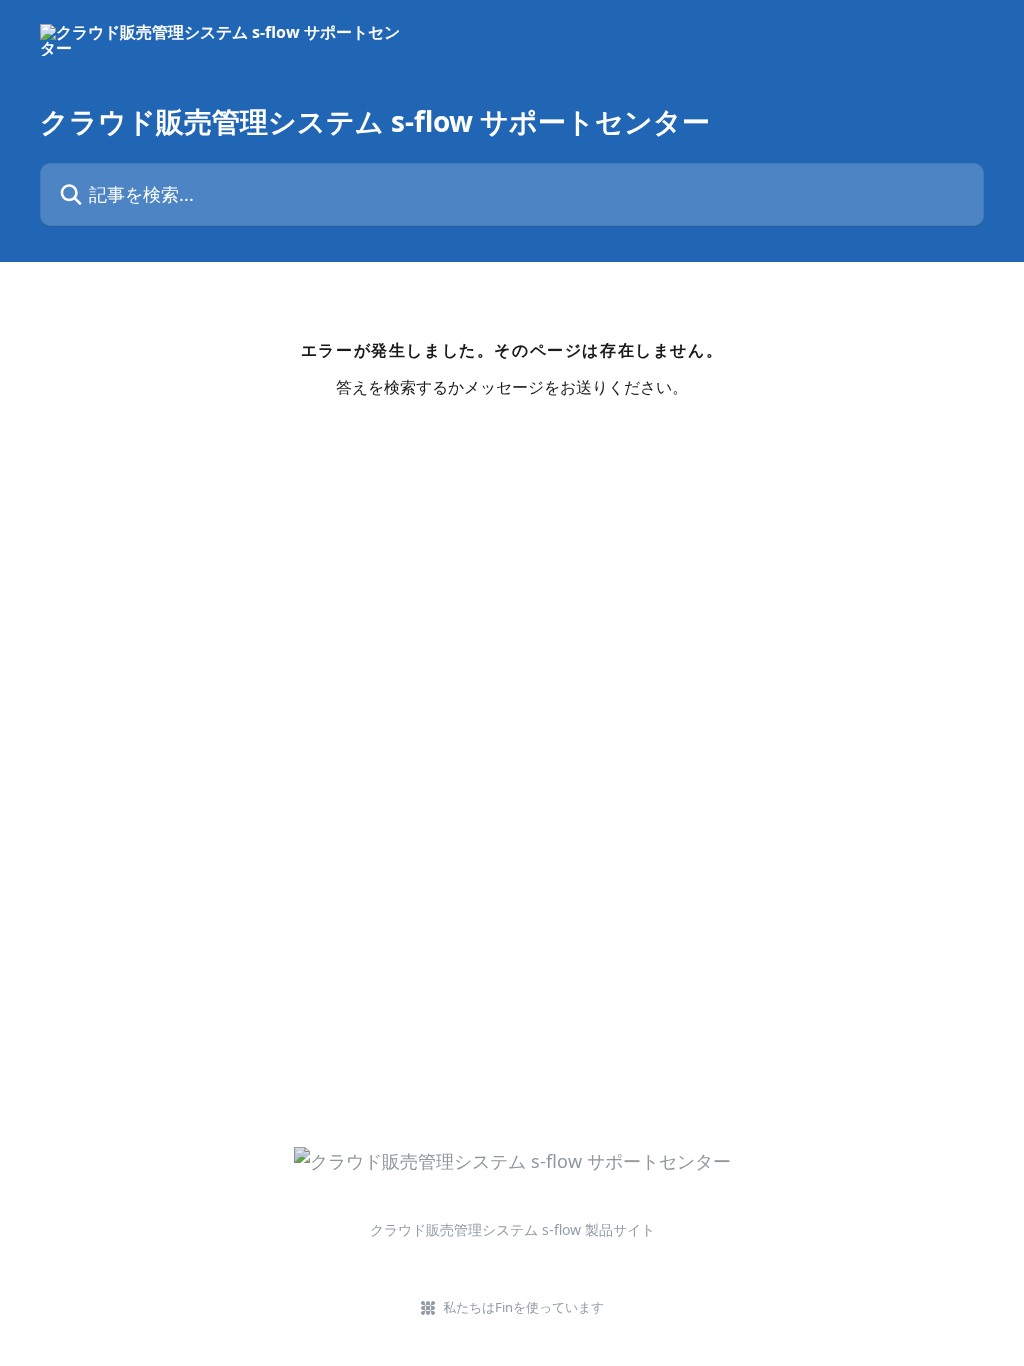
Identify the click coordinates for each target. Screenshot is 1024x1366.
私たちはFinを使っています (523, 1307)
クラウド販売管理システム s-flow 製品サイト (512, 1229)
